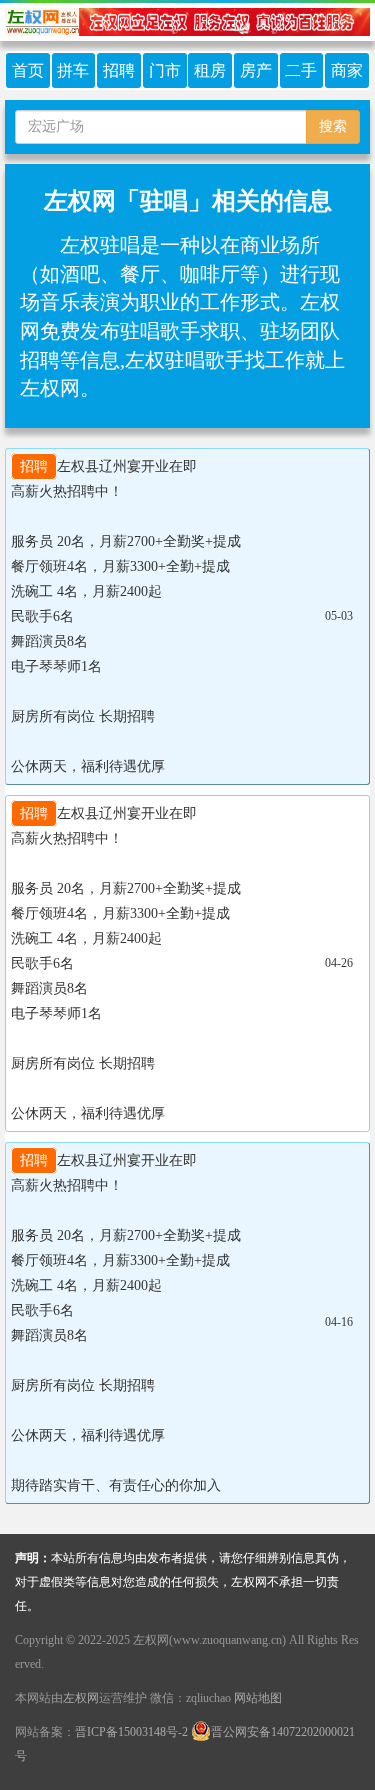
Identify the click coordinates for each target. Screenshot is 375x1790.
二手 (301, 70)
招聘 (119, 70)
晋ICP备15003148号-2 (131, 1732)
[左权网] (187, 20)
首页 (28, 70)
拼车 (73, 70)
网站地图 (258, 1698)
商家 (347, 70)
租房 (210, 70)
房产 (256, 70)
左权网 (81, 1698)
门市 (165, 70)
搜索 (333, 126)
